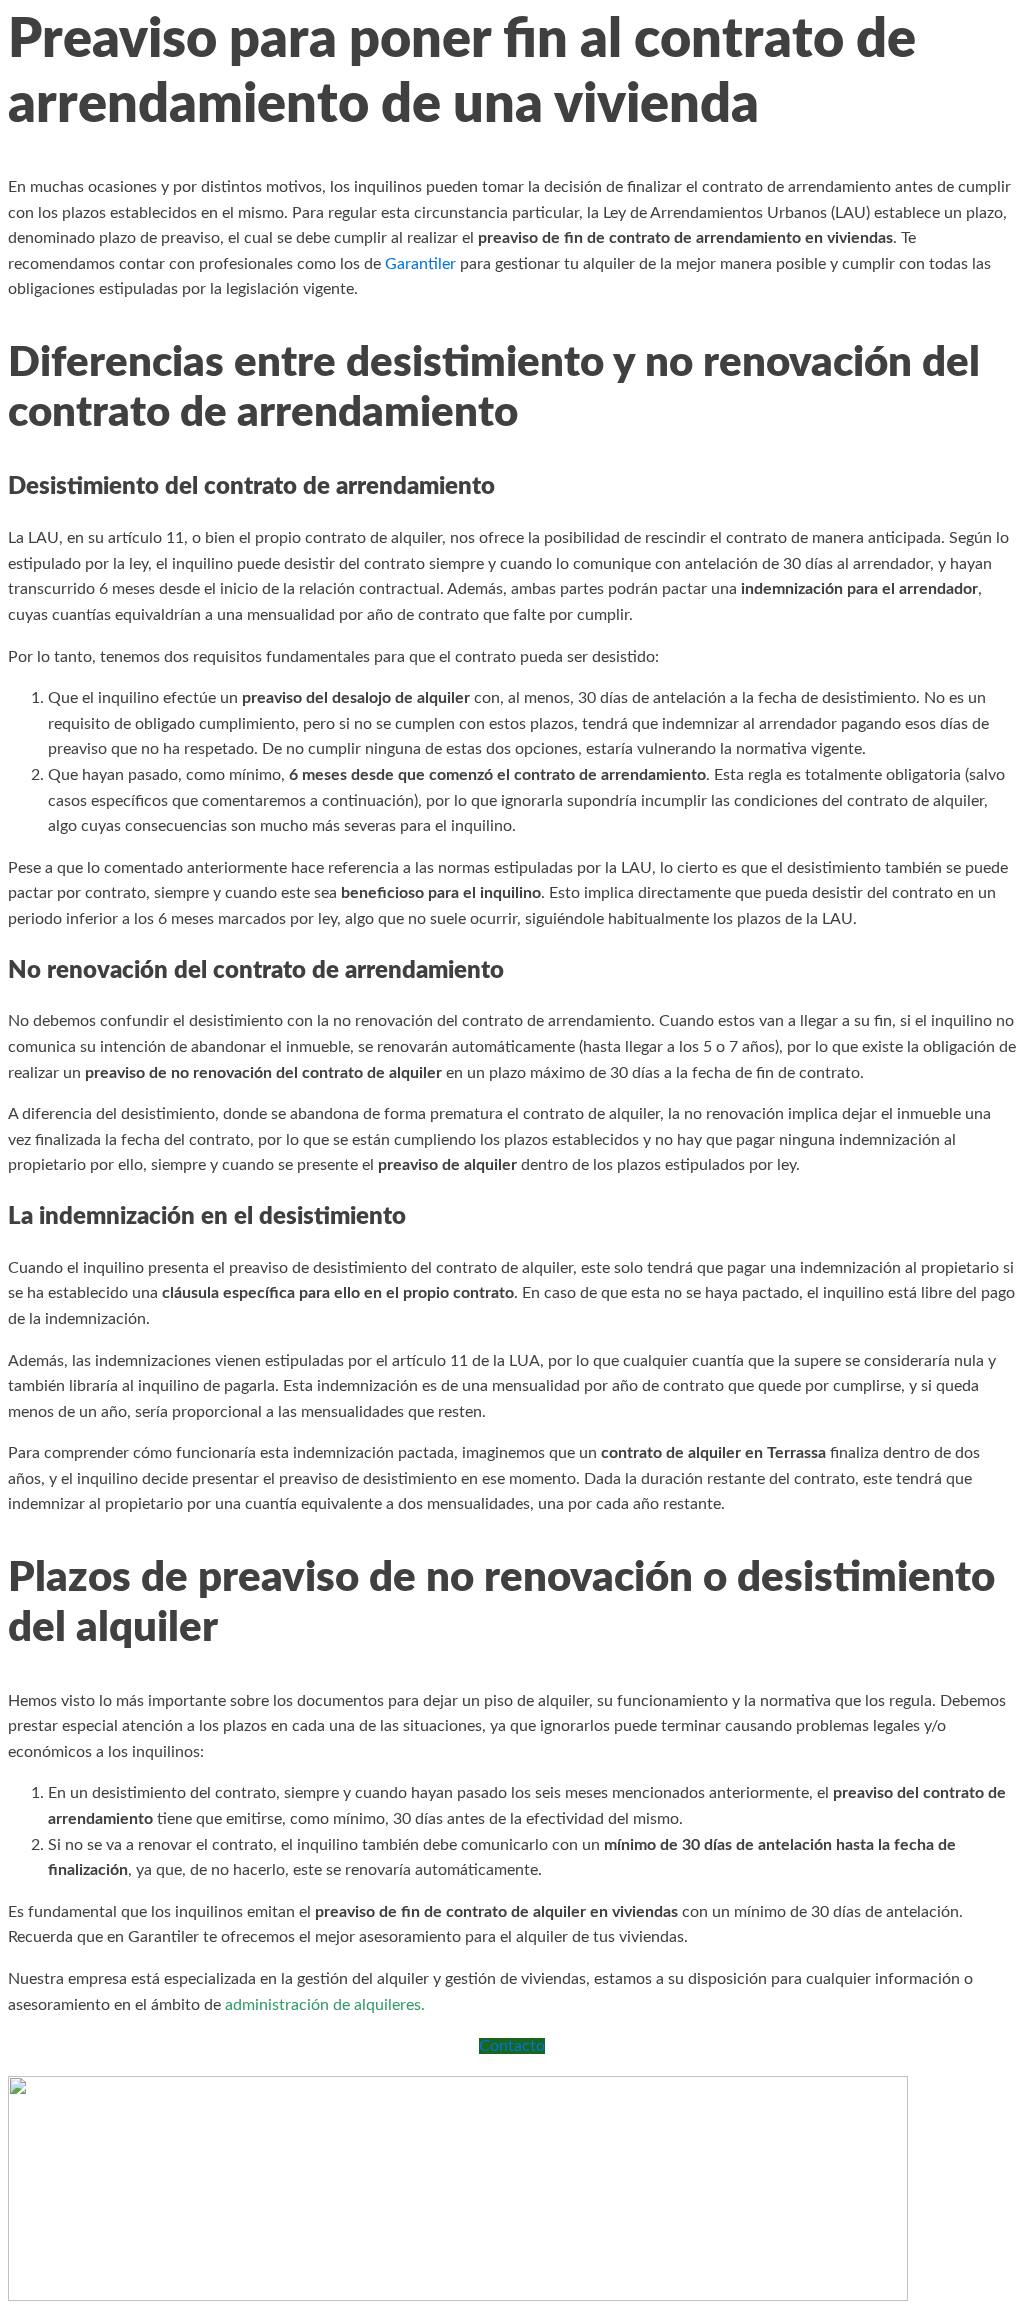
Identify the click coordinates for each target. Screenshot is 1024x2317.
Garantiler (420, 264)
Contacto (512, 2046)
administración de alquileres (323, 2005)
